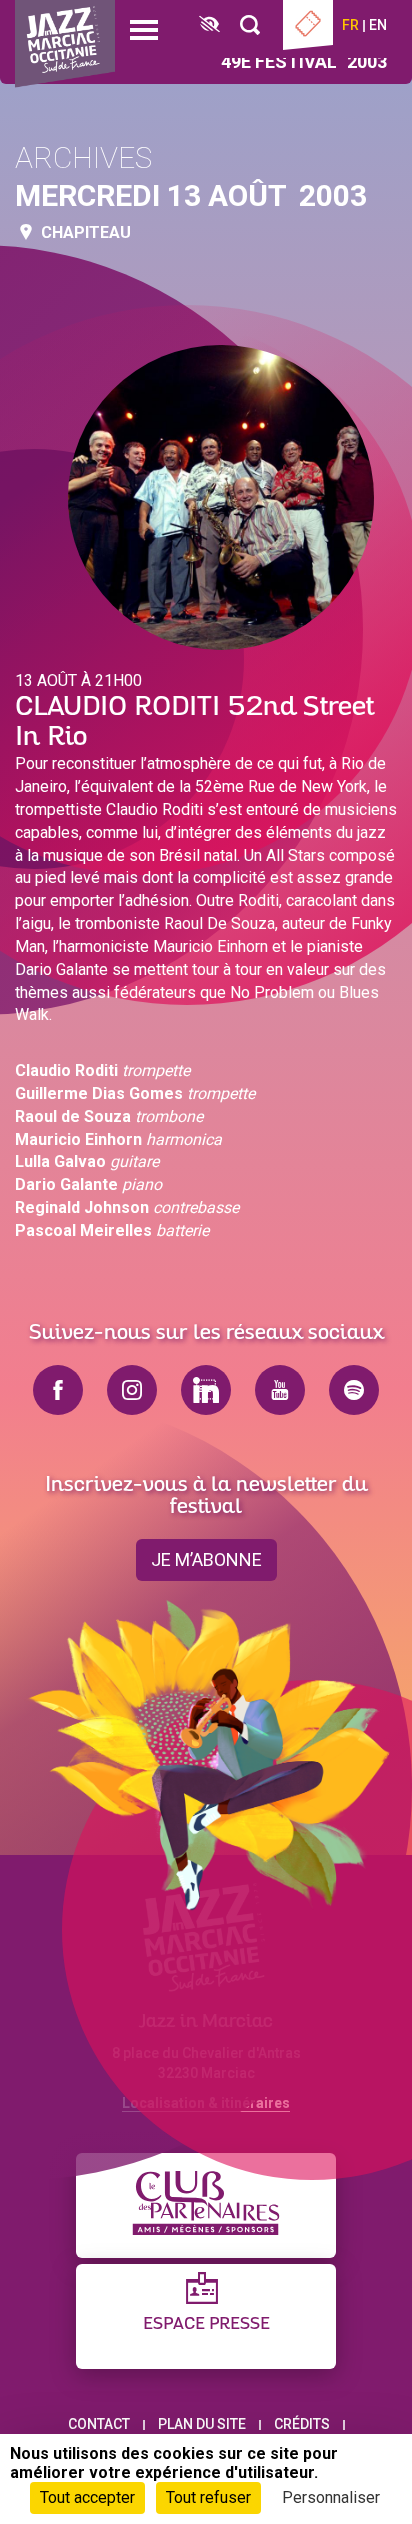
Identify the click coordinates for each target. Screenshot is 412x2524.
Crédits (302, 2424)
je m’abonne (206, 1559)
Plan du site (202, 2424)
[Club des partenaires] (206, 2205)
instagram (132, 1390)
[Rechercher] (250, 25)
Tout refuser (208, 2497)
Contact (99, 2424)
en (378, 25)
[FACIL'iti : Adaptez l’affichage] (209, 25)
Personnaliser (331, 2497)
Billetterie (308, 25)
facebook (58, 1390)
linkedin (206, 1390)
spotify (354, 1390)
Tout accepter (87, 2497)
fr (350, 25)
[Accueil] (65, 44)
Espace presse (206, 2324)
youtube (280, 1390)
